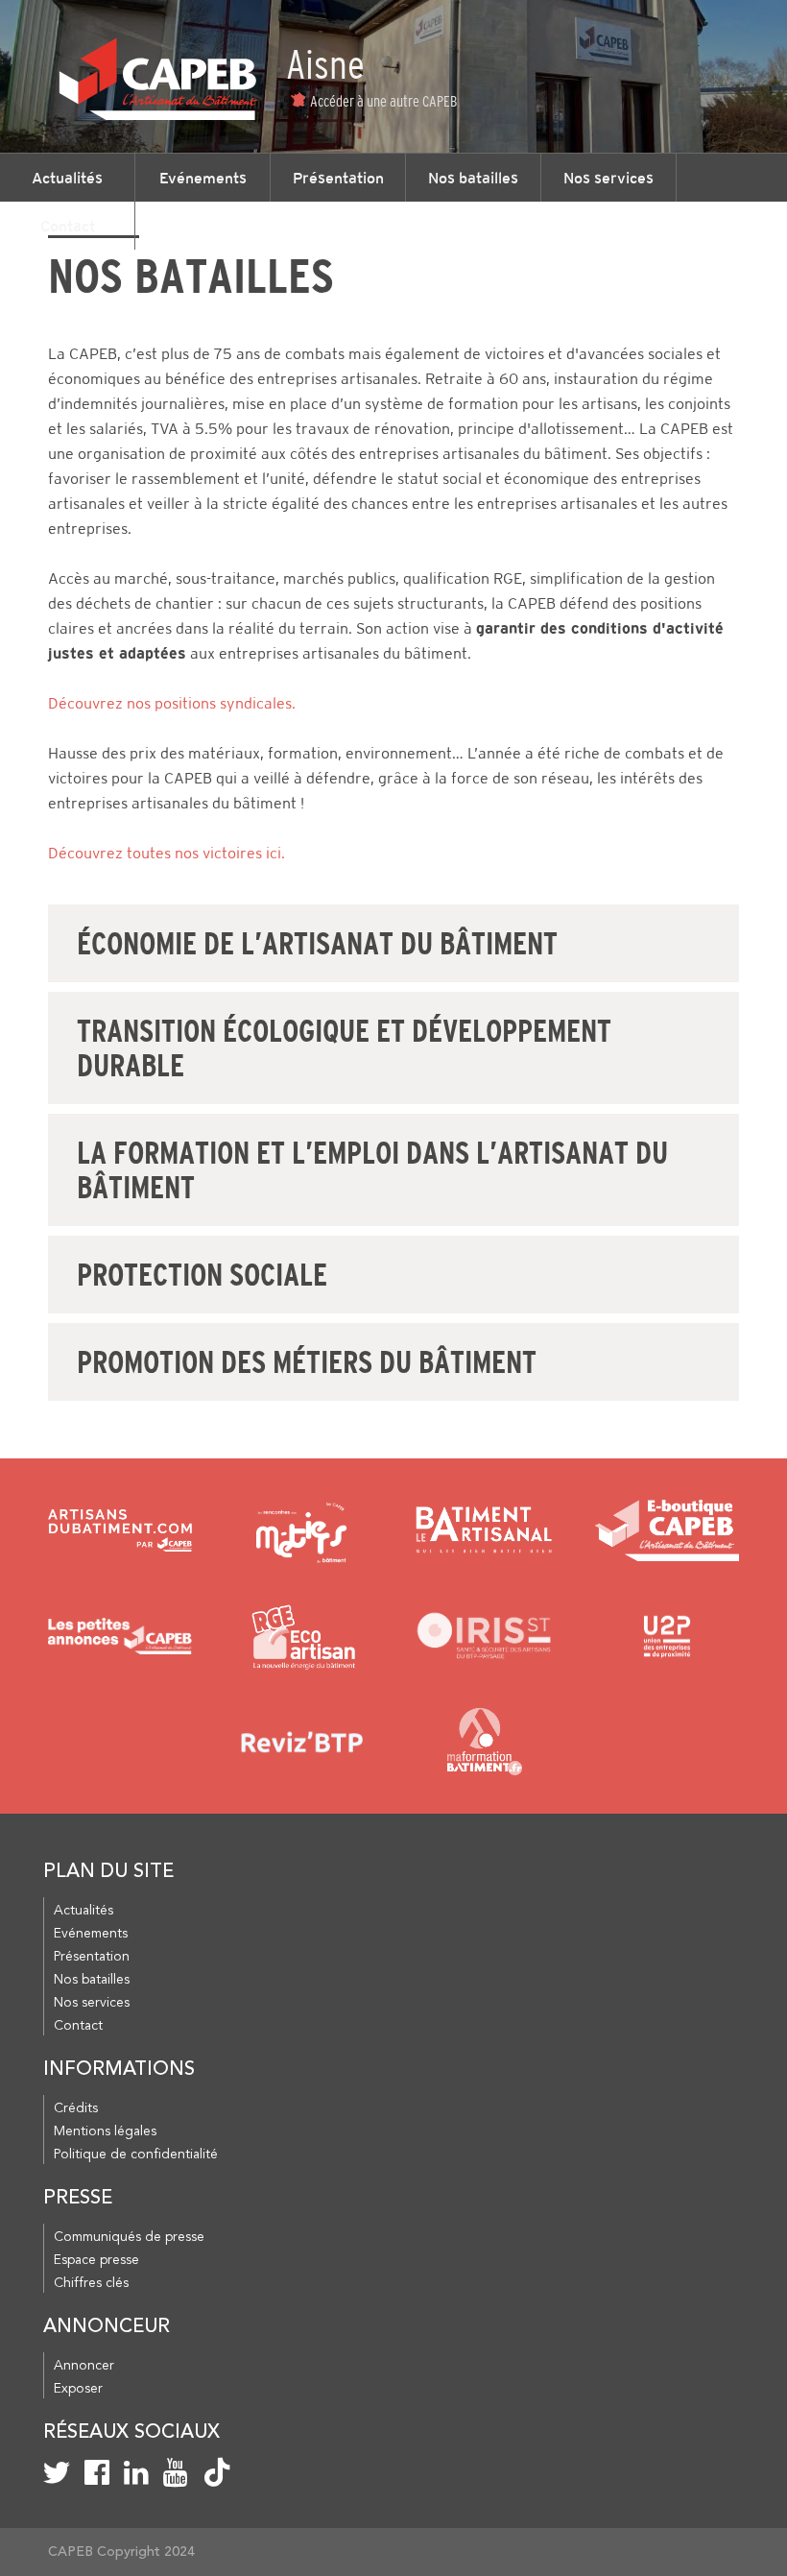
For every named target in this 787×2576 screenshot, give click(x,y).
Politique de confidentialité (136, 2155)
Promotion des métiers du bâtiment (307, 1362)
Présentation (338, 178)
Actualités (67, 178)
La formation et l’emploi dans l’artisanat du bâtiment (372, 1170)
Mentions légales (105, 2131)
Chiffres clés (91, 2283)
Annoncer (84, 2366)
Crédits (76, 2108)
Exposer (78, 2389)
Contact (68, 226)
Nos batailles (473, 178)
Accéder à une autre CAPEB (383, 101)
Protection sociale (202, 1275)
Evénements (203, 178)
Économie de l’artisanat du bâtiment (317, 944)
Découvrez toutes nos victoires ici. (167, 853)
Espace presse (96, 2260)
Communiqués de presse (129, 2237)
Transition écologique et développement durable (344, 1048)
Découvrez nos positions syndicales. (172, 703)
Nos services (608, 178)
